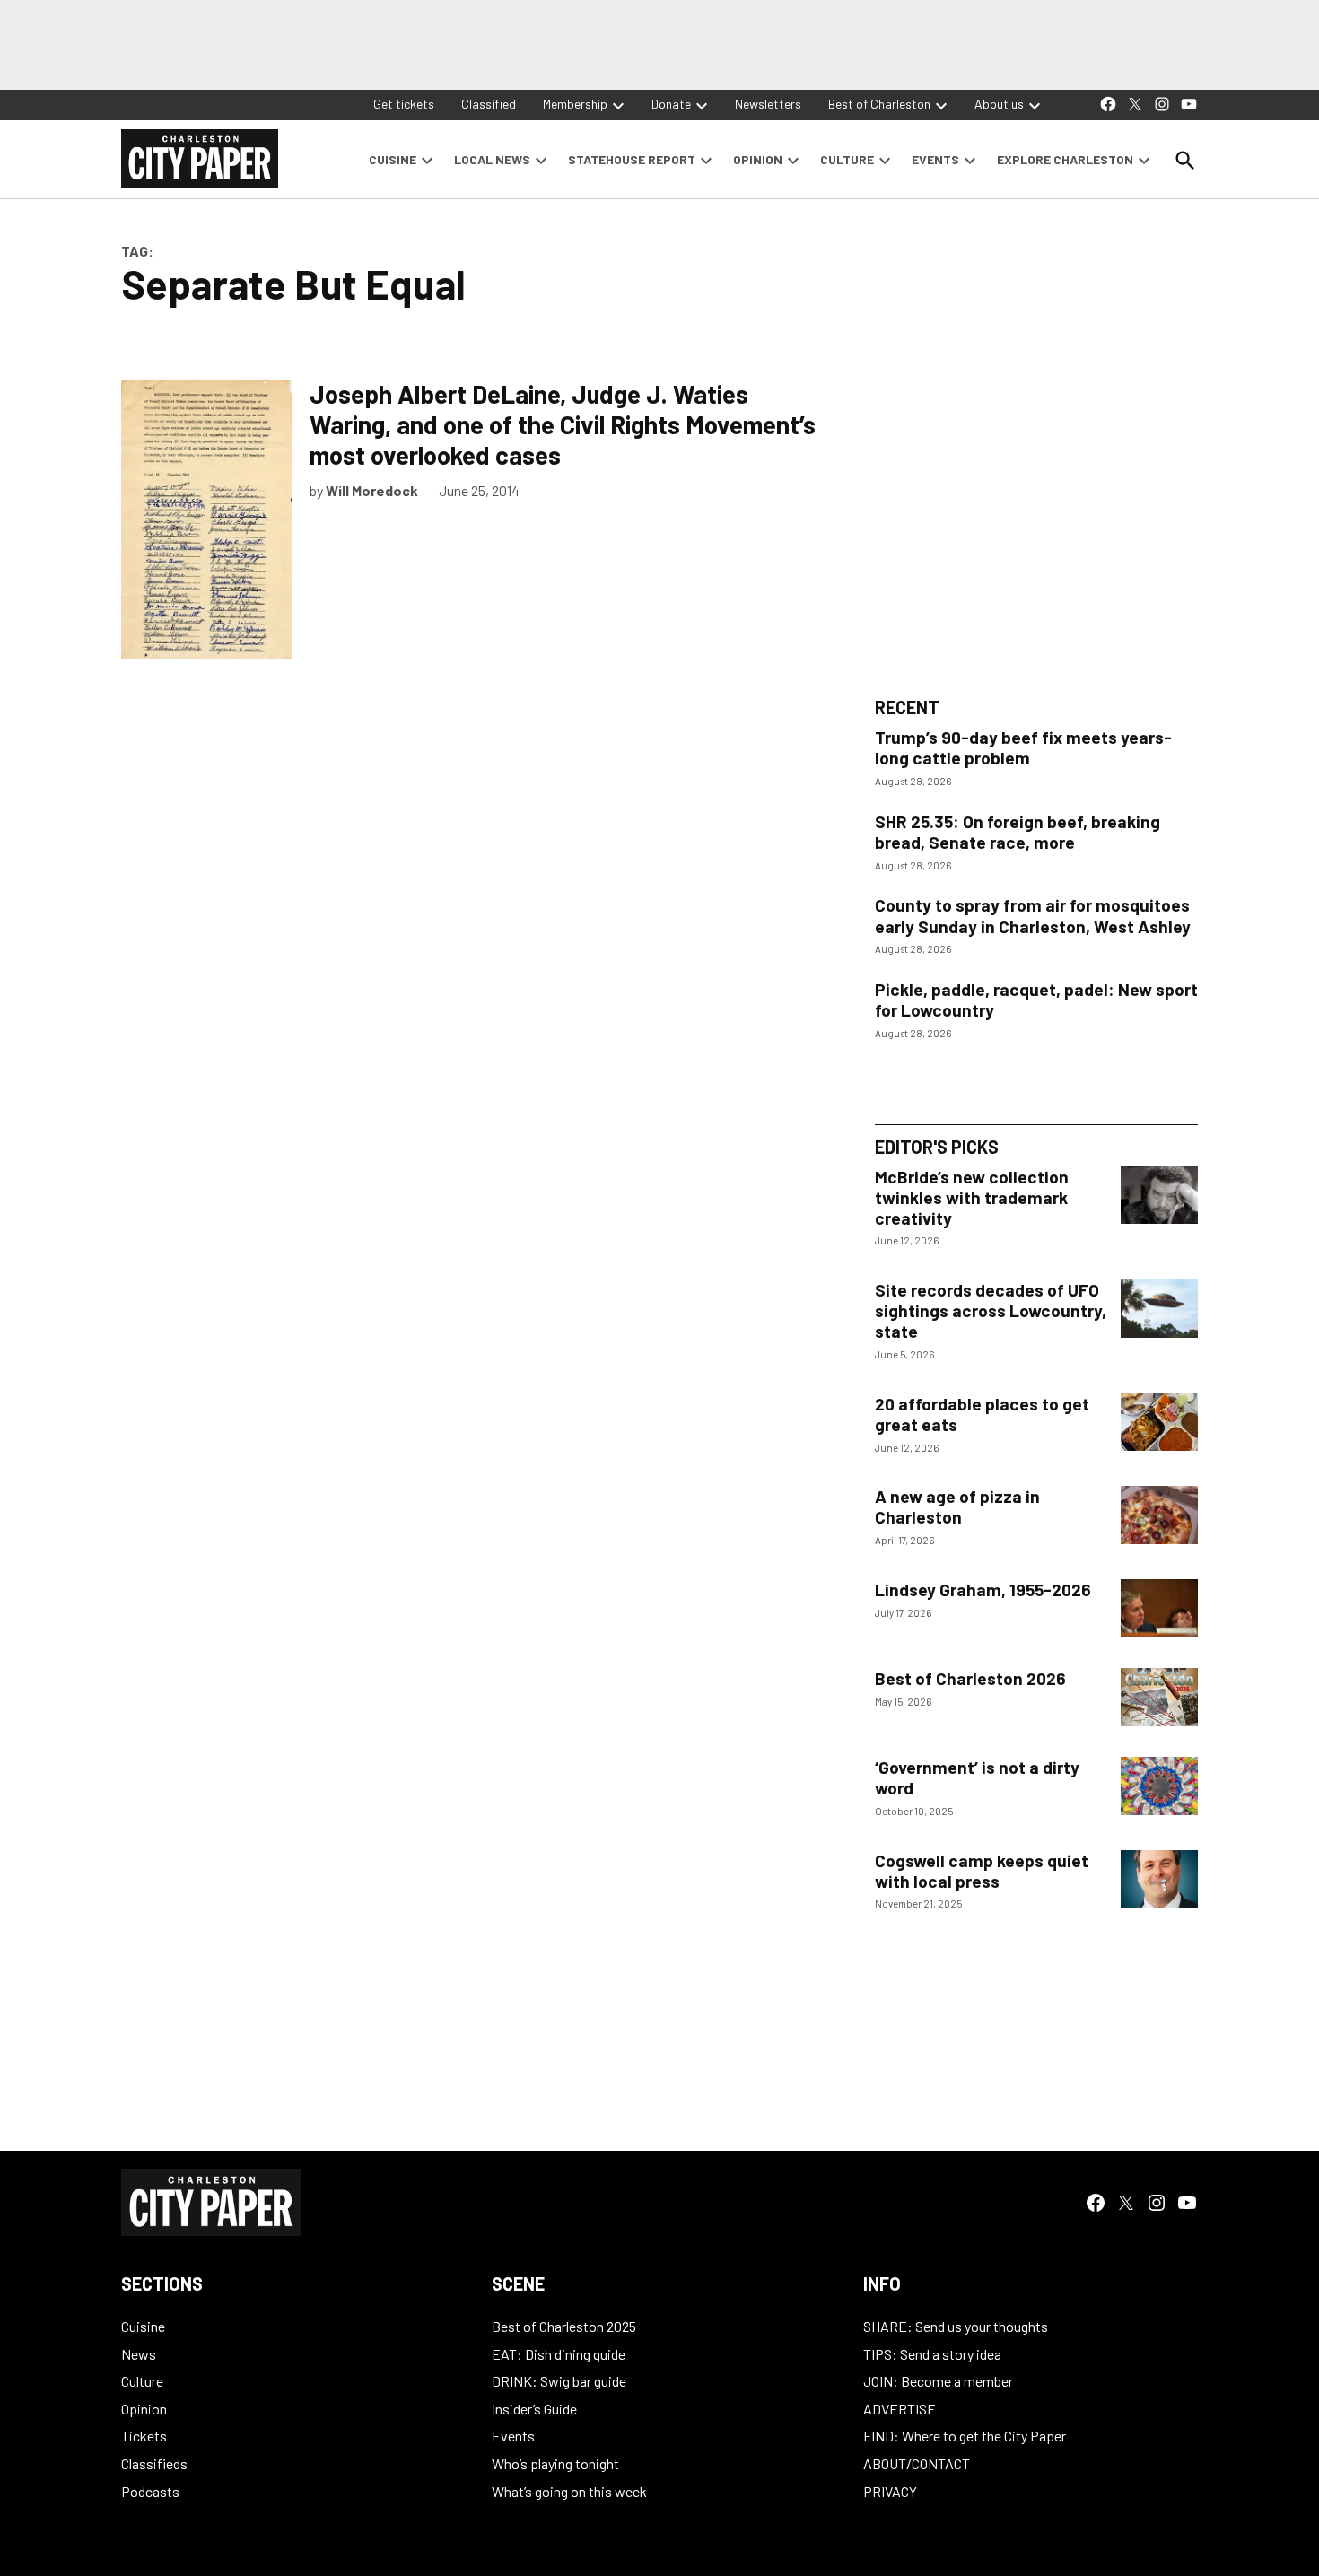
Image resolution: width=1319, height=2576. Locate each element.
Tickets (144, 2436)
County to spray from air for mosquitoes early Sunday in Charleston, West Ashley (1033, 915)
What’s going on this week (569, 2491)
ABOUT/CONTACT (917, 2463)
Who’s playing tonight (555, 2463)
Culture (142, 2381)
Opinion (144, 2409)
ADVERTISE (900, 2409)
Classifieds (154, 2463)
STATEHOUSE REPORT (632, 159)
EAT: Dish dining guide (559, 2354)
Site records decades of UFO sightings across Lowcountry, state (991, 1310)
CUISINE (393, 159)
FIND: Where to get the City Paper (965, 2436)
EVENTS (935, 159)
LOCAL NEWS (492, 159)
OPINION (758, 159)
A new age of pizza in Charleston (957, 1506)
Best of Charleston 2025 (564, 2326)
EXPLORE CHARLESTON (1065, 159)
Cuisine (143, 2326)
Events (513, 2436)
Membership (575, 104)
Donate (671, 104)
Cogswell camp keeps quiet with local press (982, 1871)
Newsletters (768, 104)
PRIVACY (890, 2491)
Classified (489, 104)
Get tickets (404, 104)
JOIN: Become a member (938, 2381)
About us (999, 104)
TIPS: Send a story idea (932, 2354)
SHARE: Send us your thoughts (956, 2326)
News (139, 2354)
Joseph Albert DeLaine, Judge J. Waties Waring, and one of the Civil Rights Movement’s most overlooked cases (563, 424)
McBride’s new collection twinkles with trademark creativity (972, 1197)
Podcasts (150, 2491)
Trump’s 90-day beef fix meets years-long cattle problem (1023, 747)
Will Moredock (372, 490)
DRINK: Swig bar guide (559, 2381)
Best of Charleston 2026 (970, 1678)
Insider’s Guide (534, 2409)
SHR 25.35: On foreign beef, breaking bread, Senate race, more (1018, 832)
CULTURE (847, 159)
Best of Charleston (879, 104)
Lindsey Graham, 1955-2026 (983, 1589)
